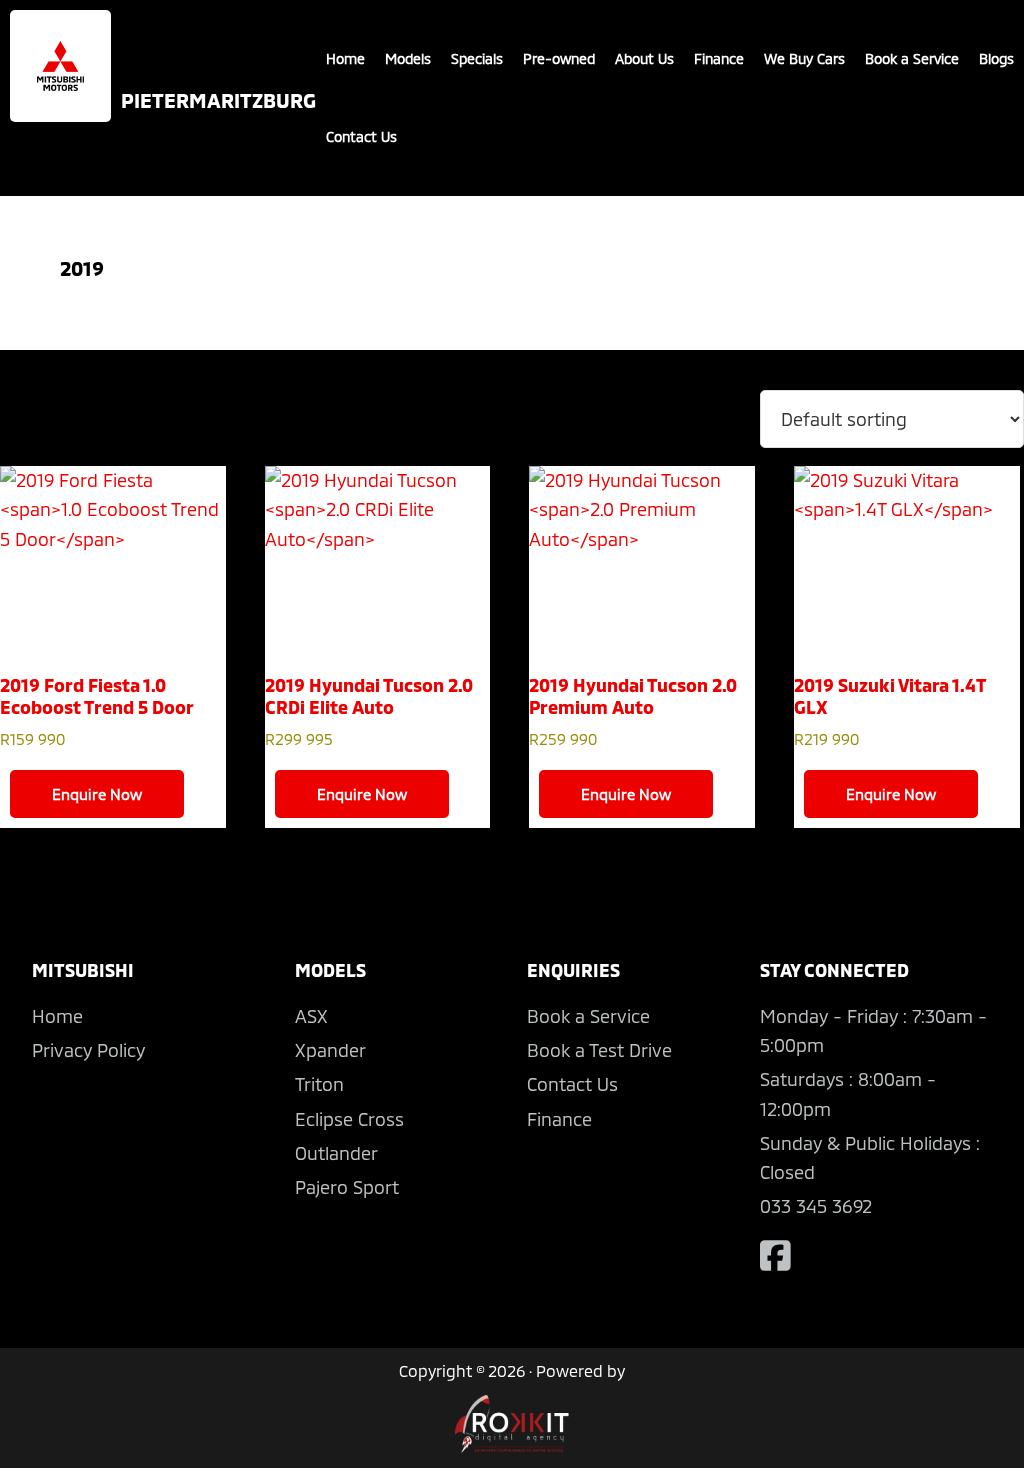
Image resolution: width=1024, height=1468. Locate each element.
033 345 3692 (816, 1206)
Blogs (996, 58)
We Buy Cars (804, 58)
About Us (644, 58)
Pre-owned (559, 58)
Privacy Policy (88, 1050)
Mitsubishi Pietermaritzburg (60, 66)
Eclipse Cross (349, 1119)
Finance (719, 58)
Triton (319, 1084)
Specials (477, 58)
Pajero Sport (347, 1187)
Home (345, 58)
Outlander (336, 1153)
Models (408, 58)
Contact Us (361, 136)
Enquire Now (97, 794)
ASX (311, 1016)
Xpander (330, 1050)
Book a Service (912, 58)
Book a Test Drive (599, 1050)
